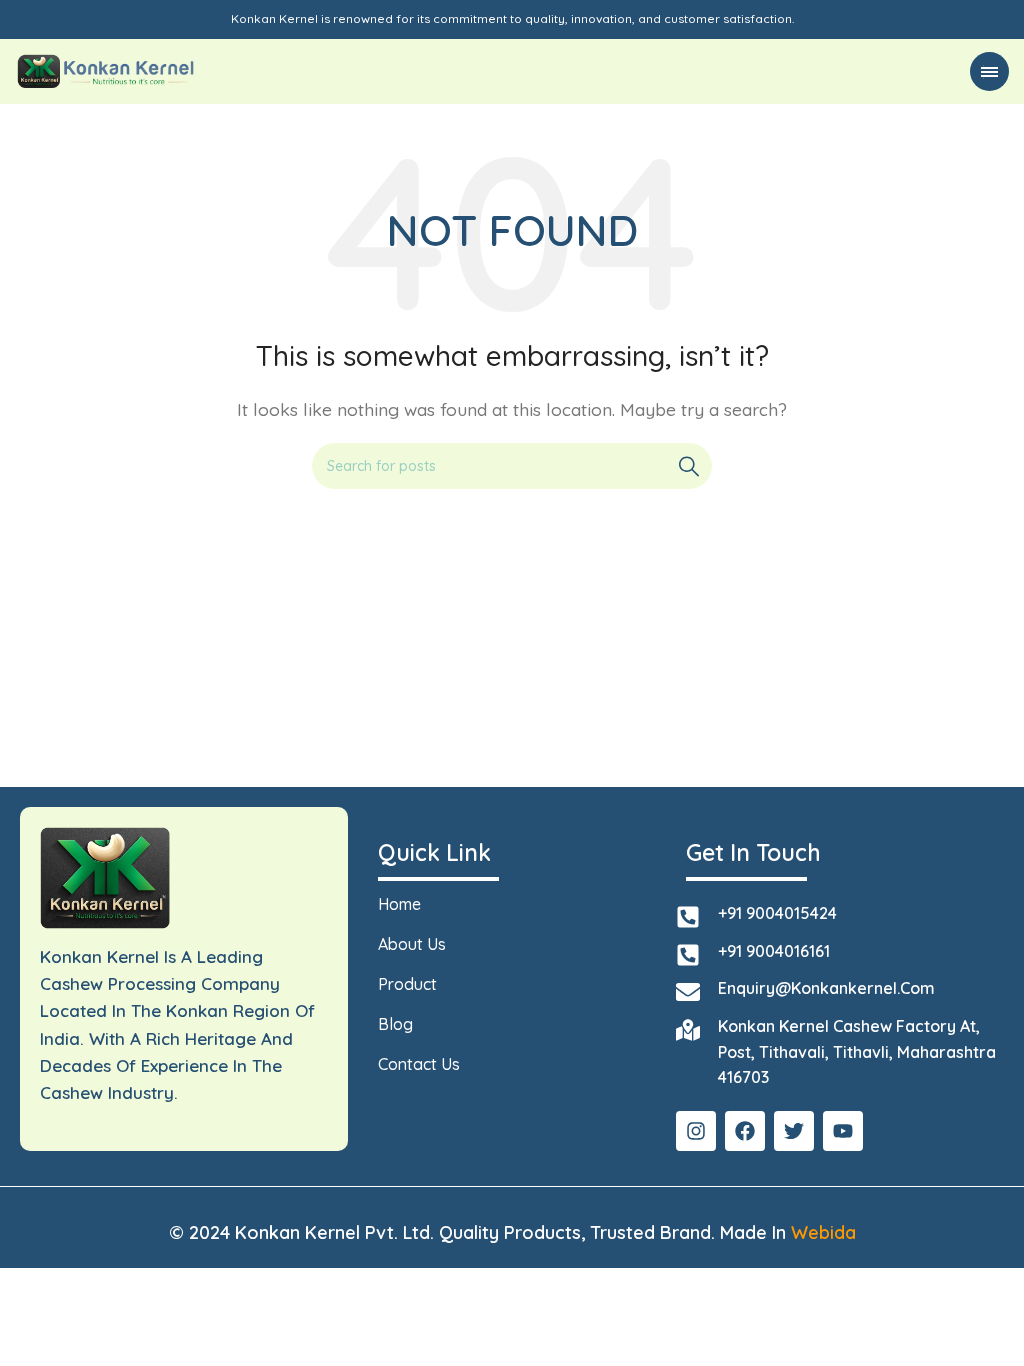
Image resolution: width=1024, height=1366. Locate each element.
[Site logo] (106, 70)
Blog (395, 1024)
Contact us (419, 1064)
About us (412, 944)
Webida (823, 1232)
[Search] (689, 466)
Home (399, 904)
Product (407, 984)
